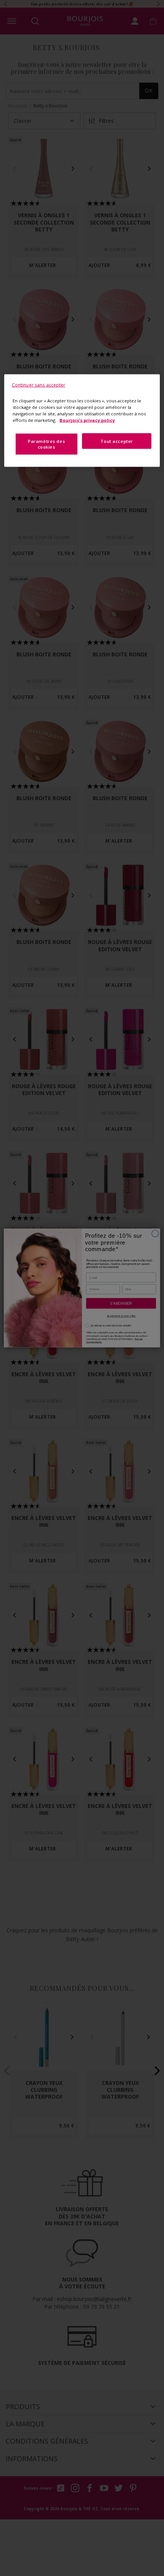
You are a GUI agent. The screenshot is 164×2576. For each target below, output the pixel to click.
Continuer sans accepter (39, 385)
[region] (82, 421)
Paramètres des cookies (46, 444)
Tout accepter (117, 441)
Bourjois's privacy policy (87, 420)
